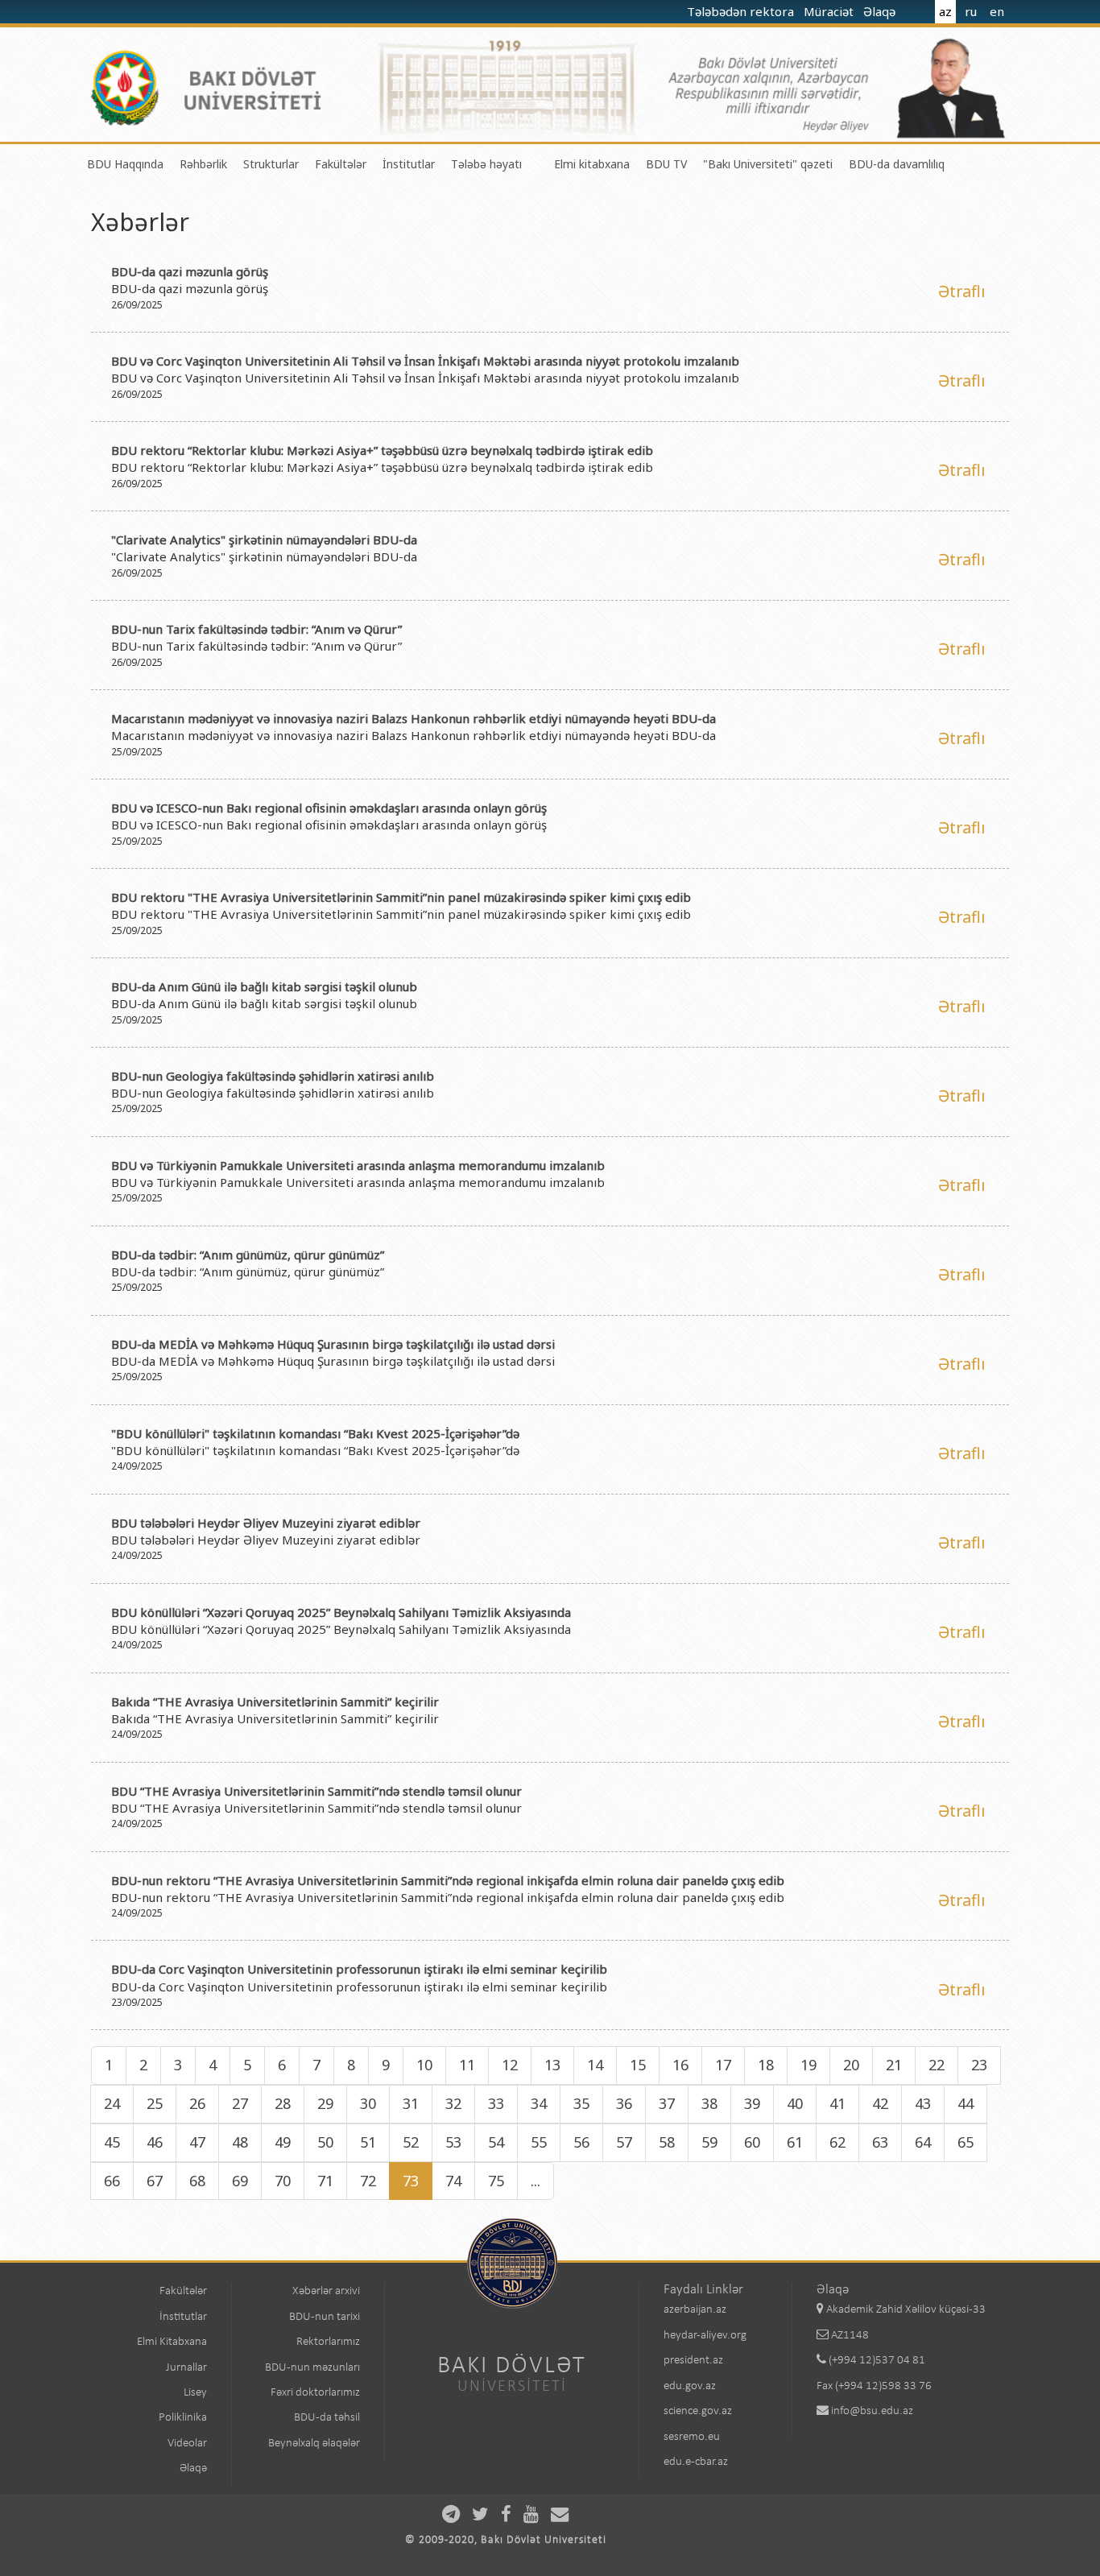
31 (411, 2103)
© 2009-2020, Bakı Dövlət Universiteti (506, 2540)
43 (923, 2103)
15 (638, 2065)
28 (283, 2103)
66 (112, 2181)
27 (240, 2103)
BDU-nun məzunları (312, 2368)
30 (368, 2103)
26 (197, 2103)
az (945, 11)
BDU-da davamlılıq (897, 164)
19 (808, 2065)
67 (155, 2181)
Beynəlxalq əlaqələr (314, 2444)
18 (766, 2065)
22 (937, 2065)
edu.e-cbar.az (696, 2462)
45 (112, 2142)
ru (971, 11)
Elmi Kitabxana (172, 2342)
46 (155, 2142)
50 (325, 2142)
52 (411, 2142)
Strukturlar (271, 164)
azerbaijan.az (695, 2310)
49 (283, 2142)
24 (112, 2103)
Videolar (187, 2444)
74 (453, 2181)
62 (837, 2142)
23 (979, 2065)
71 (325, 2181)
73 (411, 2181)
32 (453, 2103)
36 (624, 2103)
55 (539, 2142)
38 (709, 2103)
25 (155, 2103)
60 (752, 2142)
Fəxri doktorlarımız (315, 2393)
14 (595, 2065)
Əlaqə (881, 11)
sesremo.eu (692, 2437)
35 (581, 2103)
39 (752, 2103)
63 (880, 2142)
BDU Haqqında (125, 164)
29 (325, 2103)
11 (467, 2065)
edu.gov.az (690, 2386)
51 (368, 2142)
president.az (693, 2361)
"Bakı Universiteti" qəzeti (768, 164)
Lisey (195, 2393)
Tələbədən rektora (742, 11)
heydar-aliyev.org (705, 2336)
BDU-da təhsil (327, 2418)
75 (496, 2181)
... (536, 2181)
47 (197, 2142)
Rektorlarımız (328, 2342)
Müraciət (830, 11)
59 (709, 2142)
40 (795, 2103)
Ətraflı (961, 291)
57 (624, 2142)
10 (424, 2065)
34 (539, 2103)
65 (966, 2142)
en (997, 11)
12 (510, 2065)
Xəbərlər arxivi (326, 2291)
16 (680, 2065)
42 (880, 2103)
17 (723, 2065)
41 (837, 2103)
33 (496, 2103)
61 (795, 2142)
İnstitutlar (409, 164)
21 (894, 2065)
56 (581, 2142)
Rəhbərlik (203, 164)
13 (552, 2065)
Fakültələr (341, 164)
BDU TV (666, 164)
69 (240, 2181)
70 (283, 2181)
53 (453, 2142)
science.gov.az (698, 2411)
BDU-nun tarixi (325, 2317)
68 (197, 2181)
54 (496, 2142)
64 (923, 2142)
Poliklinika (183, 2418)
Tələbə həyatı (486, 164)
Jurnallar (186, 2368)
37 (667, 2103)
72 (368, 2181)
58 (667, 2142)
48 (240, 2142)
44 (966, 2103)
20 (851, 2065)
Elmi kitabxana (592, 164)
